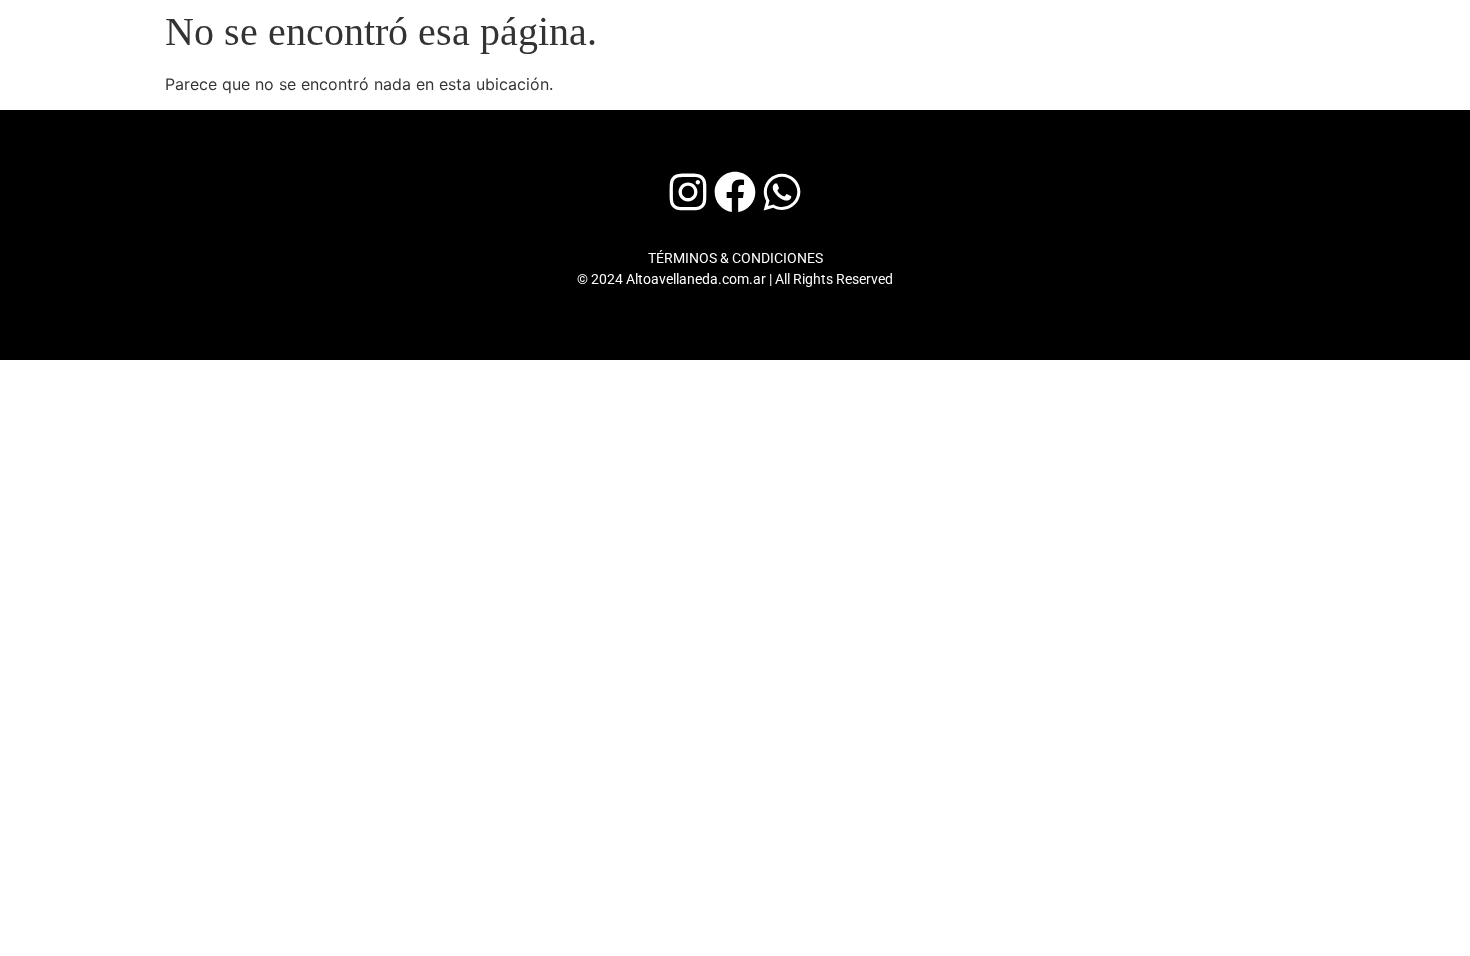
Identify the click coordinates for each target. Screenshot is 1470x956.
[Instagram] (688, 192)
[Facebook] (735, 192)
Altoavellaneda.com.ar (696, 279)
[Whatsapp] (782, 192)
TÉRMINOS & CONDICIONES (735, 258)
